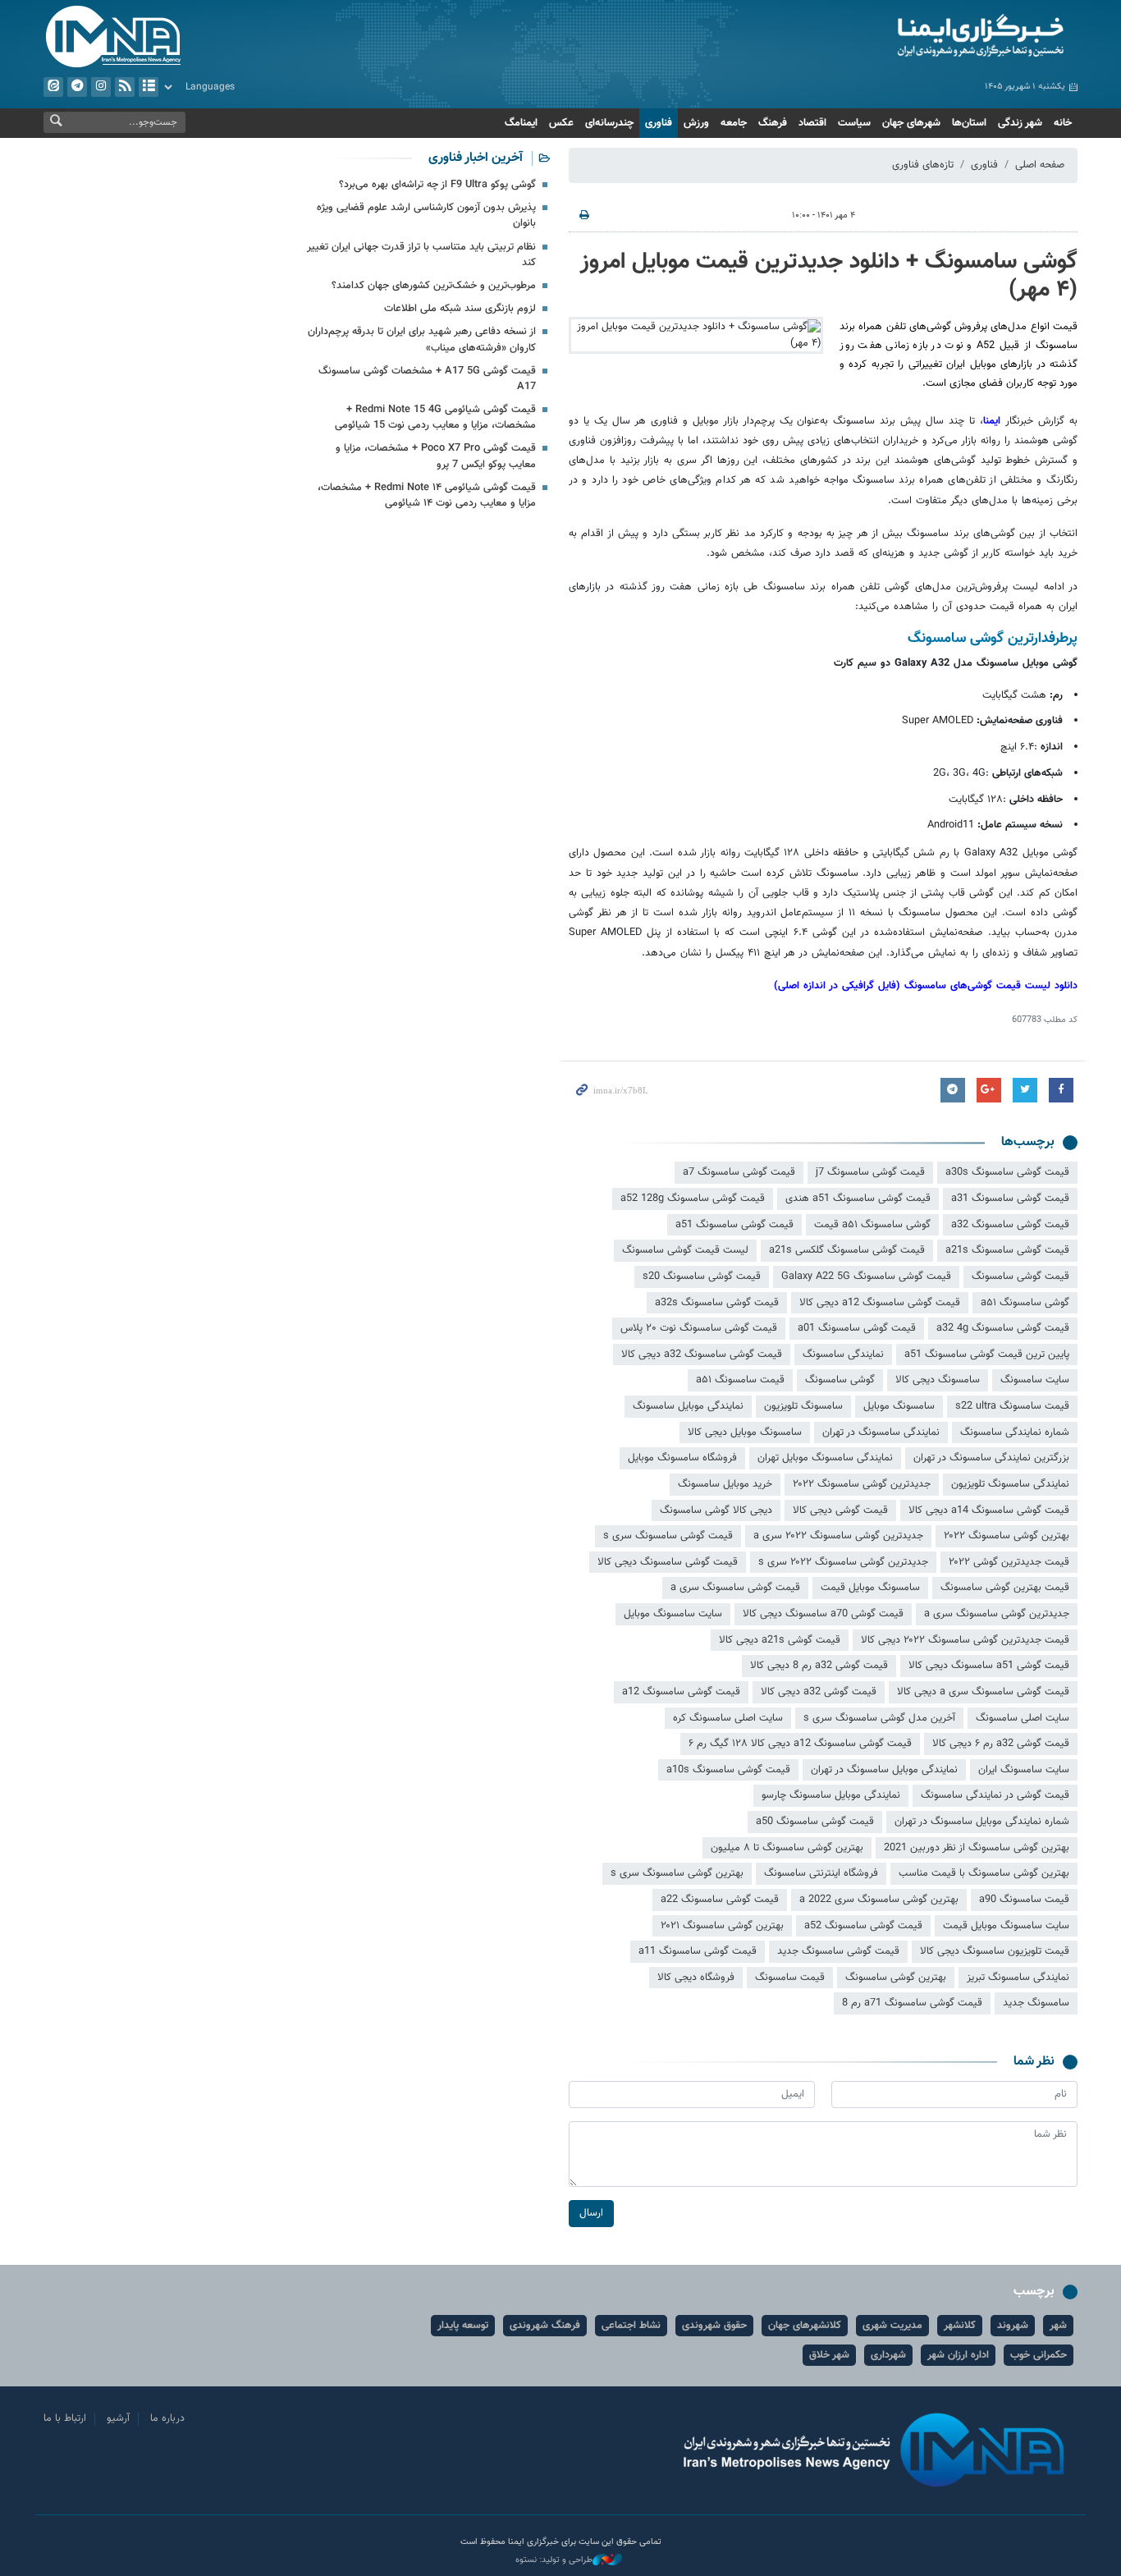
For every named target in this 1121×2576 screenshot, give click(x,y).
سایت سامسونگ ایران (1024, 1770)
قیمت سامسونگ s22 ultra (1012, 1406)
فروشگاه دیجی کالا (696, 1978)
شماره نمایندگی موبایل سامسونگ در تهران (982, 1822)
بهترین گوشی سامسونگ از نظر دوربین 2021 (977, 1848)
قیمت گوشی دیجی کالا (840, 1510)
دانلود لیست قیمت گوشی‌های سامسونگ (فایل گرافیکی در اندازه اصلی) (926, 986)
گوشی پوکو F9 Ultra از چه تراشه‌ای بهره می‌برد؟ (437, 185)
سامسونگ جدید (1036, 2003)
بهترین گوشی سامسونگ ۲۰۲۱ (722, 1926)
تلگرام (77, 87)
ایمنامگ (521, 123)
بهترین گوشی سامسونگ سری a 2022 (879, 1900)
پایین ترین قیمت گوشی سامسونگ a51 (987, 1354)
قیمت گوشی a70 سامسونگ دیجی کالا (823, 1614)
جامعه (734, 123)
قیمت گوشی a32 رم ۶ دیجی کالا (1001, 1744)
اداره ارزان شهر (958, 2355)
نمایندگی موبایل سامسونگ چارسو (831, 1795)
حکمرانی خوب (1039, 2355)
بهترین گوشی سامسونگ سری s (677, 1873)
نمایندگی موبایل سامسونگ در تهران (884, 1770)
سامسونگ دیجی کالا (938, 1380)
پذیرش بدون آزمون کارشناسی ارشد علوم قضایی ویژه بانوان (426, 215)
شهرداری (888, 2355)
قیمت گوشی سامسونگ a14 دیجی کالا (989, 1510)
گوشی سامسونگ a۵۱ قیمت (872, 1225)
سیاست (854, 123)
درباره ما (167, 2418)
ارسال (591, 2213)
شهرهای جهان (911, 123)
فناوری (659, 123)
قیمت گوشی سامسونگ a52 (863, 1926)
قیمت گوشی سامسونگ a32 (1010, 1225)
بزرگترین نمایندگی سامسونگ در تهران (991, 1458)
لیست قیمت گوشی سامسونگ (685, 1250)
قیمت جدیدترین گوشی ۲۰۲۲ (1009, 1562)
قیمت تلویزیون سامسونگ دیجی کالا (995, 1951)
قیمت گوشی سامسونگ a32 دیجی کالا (702, 1354)
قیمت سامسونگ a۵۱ (740, 1380)
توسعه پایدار (463, 2326)
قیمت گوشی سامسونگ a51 (734, 1225)
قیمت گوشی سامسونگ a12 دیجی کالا (880, 1303)
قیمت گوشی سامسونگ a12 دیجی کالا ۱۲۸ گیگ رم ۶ (800, 1744)
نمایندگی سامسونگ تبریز (1018, 1978)
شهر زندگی (1020, 123)
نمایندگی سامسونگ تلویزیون (1010, 1484)
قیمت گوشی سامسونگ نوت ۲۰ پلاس (699, 1328)
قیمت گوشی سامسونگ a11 (698, 1951)
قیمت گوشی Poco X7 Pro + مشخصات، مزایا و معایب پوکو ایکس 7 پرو (436, 456)
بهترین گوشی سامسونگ (896, 1978)
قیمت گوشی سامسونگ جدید (838, 1951)
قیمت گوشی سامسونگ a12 (681, 1692)
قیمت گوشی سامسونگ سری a (735, 1588)
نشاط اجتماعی (631, 2326)
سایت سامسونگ (1035, 1380)
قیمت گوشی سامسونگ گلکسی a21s (847, 1250)
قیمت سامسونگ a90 (1024, 1900)
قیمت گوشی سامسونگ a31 (1010, 1199)
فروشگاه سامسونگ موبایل (682, 1458)
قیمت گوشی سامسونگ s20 (702, 1277)
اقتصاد (812, 123)
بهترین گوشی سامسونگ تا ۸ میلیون (787, 1848)
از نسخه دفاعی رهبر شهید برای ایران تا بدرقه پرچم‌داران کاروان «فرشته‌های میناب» (422, 339)
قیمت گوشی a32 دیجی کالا (819, 1692)
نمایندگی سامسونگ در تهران (881, 1432)
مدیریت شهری (892, 2326)
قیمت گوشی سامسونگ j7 (870, 1172)
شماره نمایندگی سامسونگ (1015, 1432)
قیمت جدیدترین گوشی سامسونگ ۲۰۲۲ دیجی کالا (965, 1640)
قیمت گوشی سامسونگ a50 (815, 1822)
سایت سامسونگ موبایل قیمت (1006, 1926)
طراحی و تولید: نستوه (554, 2560)
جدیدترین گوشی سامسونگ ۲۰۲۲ (862, 1484)
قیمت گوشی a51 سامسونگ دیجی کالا (989, 1666)
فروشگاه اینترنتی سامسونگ (821, 1873)
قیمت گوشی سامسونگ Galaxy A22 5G (866, 1277)
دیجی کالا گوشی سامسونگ (716, 1510)
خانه (1063, 123)
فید (125, 87)
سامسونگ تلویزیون (803, 1406)
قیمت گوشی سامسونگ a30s (1007, 1172)
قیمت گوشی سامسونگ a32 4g (1003, 1328)
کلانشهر (960, 2326)
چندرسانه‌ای (609, 123)
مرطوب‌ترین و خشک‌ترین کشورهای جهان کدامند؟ (434, 286)
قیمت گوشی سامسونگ (1020, 1277)
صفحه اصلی (1040, 165)
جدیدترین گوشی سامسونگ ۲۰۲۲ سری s (843, 1562)
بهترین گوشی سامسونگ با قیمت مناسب (984, 1873)
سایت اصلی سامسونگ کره (728, 1718)
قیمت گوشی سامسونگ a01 (857, 1328)
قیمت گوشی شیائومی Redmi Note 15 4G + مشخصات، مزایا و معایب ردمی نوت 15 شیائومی (435, 417)
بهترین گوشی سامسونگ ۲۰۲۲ (1007, 1536)
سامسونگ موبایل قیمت (870, 1588)
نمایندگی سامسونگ (843, 1354)
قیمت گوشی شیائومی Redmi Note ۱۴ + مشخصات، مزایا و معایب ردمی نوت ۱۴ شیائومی (427, 495)
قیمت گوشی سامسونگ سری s (668, 1536)
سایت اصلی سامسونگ (1023, 1718)
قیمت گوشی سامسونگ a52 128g (693, 1199)
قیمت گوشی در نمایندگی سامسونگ (995, 1795)
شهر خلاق (829, 2355)
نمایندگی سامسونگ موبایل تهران (825, 1458)
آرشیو (149, 87)
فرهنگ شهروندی (545, 2326)
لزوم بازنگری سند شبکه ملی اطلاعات (460, 309)
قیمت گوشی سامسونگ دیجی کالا (668, 1562)
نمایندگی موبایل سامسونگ (688, 1406)
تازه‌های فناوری (923, 165)
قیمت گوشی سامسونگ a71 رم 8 (912, 2003)
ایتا (53, 87)
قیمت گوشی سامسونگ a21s (1007, 1250)
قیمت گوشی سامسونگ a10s (728, 1770)
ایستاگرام (101, 87)
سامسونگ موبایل (899, 1406)
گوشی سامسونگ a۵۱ (1025, 1303)
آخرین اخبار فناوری (476, 158)
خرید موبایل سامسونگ (725, 1484)
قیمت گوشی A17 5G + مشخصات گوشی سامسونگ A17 (427, 379)
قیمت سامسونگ (790, 1978)
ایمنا (911, 37)
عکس (561, 123)
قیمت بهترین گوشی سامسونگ (1005, 1588)
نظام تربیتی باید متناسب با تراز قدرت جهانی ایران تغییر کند (421, 255)
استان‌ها (969, 123)
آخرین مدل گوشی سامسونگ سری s (879, 1718)
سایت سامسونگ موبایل (673, 1614)
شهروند (1013, 2326)
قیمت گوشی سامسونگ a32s (717, 1303)
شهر (1058, 2326)
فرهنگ (773, 123)
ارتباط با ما (65, 2418)
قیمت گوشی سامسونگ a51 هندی (858, 1199)
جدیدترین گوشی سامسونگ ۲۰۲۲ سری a (838, 1536)
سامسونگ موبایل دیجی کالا (745, 1432)
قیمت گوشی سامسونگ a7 (739, 1172)
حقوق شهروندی (714, 2326)
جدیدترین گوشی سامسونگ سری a (997, 1614)
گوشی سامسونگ (840, 1380)
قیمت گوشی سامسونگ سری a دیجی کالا (983, 1692)
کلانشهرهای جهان (805, 2326)
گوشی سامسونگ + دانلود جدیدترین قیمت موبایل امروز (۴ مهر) (829, 276)
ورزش (696, 123)
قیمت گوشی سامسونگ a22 (720, 1900)
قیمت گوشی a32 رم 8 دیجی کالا (819, 1666)
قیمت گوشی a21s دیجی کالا (780, 1640)
